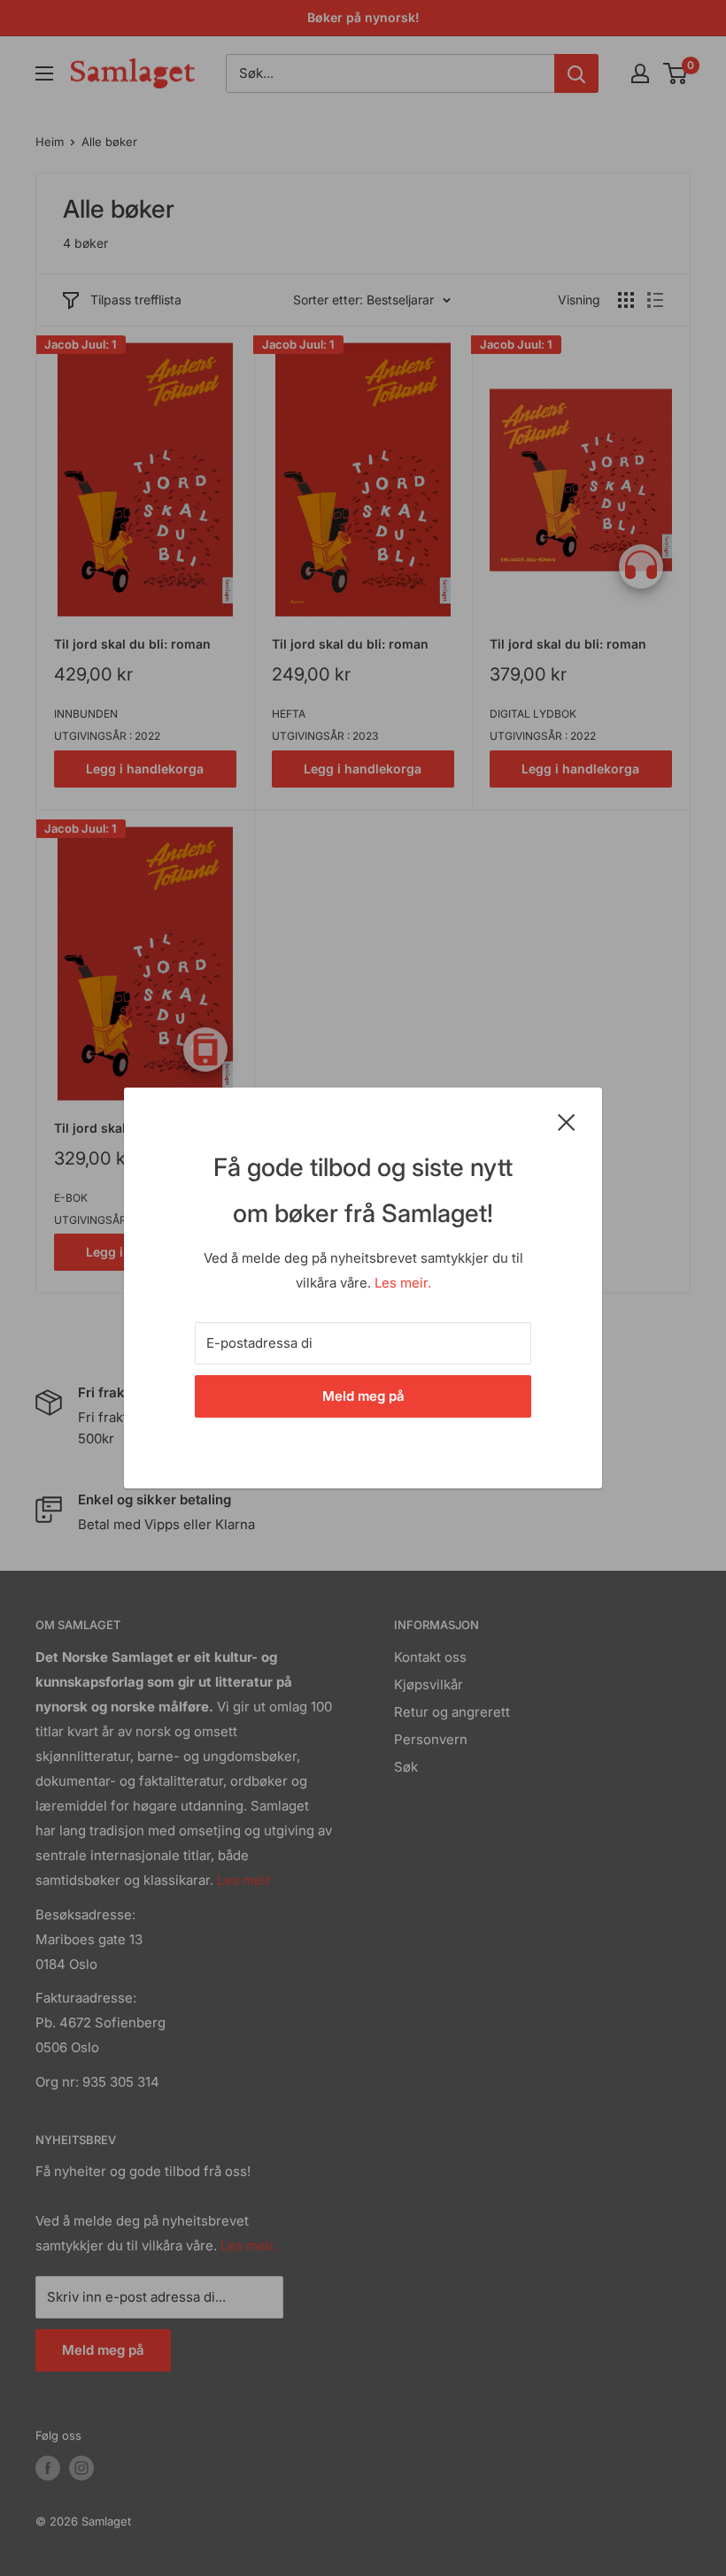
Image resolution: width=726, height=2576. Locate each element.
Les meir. (403, 1283)
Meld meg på (363, 1396)
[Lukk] (567, 1121)
